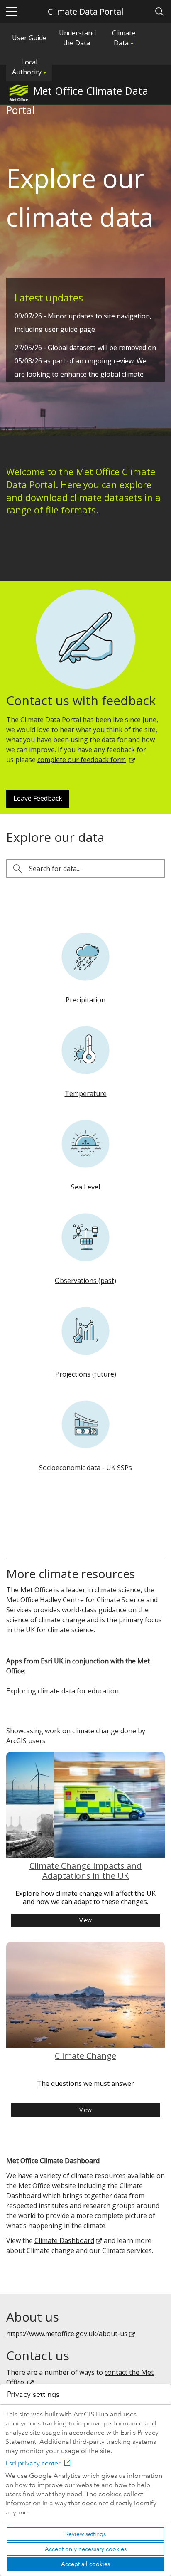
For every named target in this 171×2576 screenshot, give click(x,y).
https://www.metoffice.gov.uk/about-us (67, 2334)
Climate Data (124, 38)
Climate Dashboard (64, 2240)
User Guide (29, 38)
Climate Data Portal (85, 11)
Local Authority (28, 67)
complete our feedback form (82, 760)
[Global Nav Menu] (12, 12)
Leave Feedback (38, 798)
